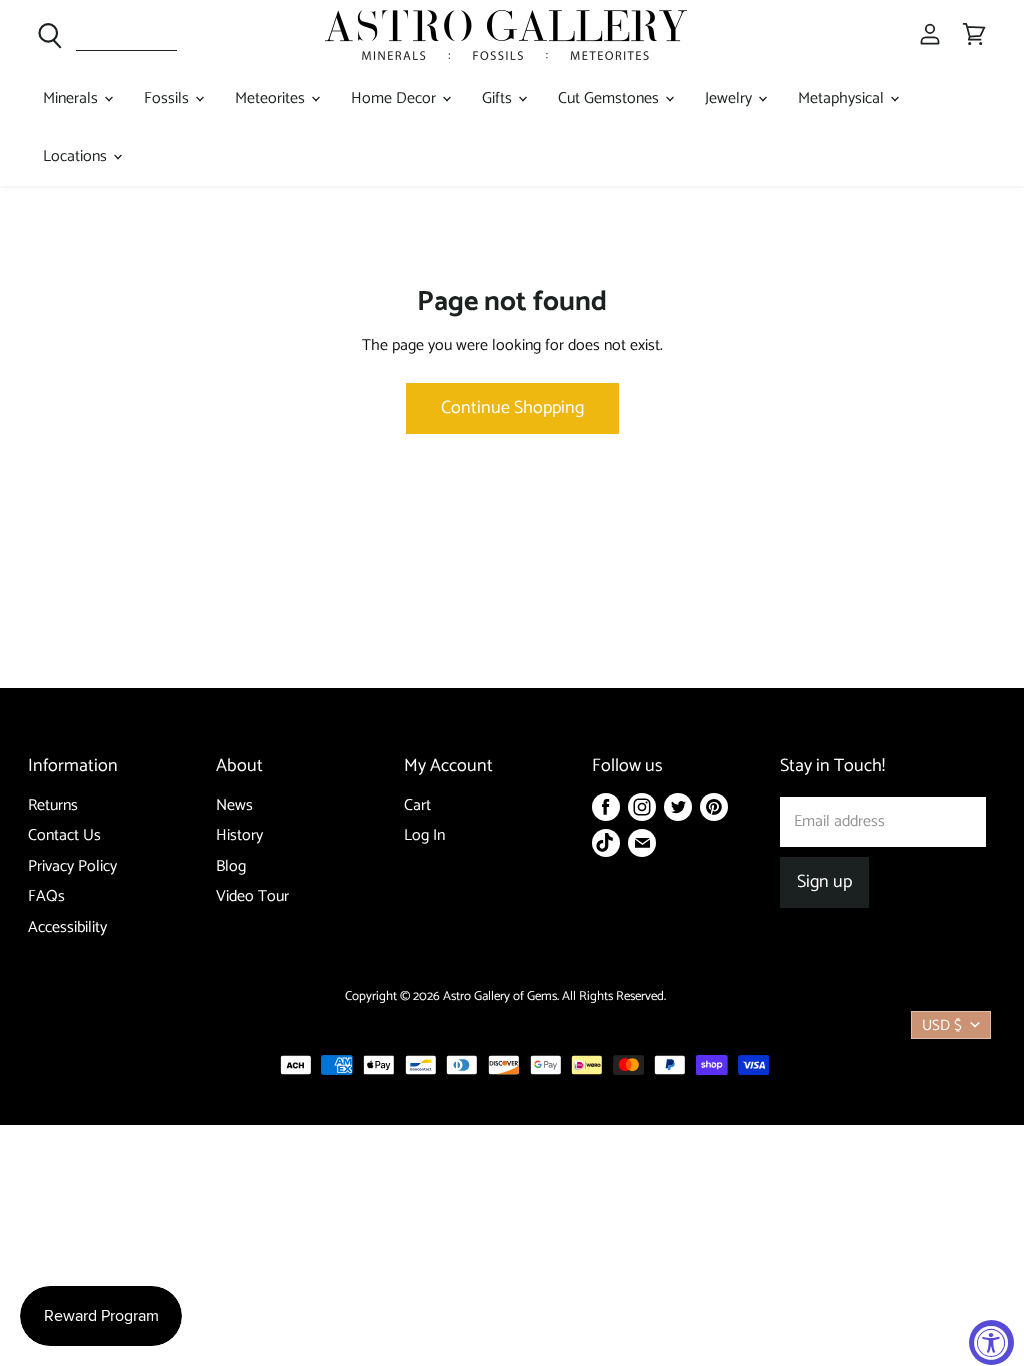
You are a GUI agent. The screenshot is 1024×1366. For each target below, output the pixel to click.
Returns (53, 805)
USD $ (942, 1025)
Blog (231, 866)
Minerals (72, 98)
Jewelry (730, 98)
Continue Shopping (512, 408)
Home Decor (395, 98)
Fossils (168, 98)
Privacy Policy (72, 866)
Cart (417, 805)
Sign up (824, 882)
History (239, 835)
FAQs (46, 896)
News (234, 805)
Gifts (499, 98)
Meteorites (272, 98)
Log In (424, 835)
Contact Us (64, 835)
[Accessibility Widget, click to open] (991, 1342)
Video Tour (252, 896)
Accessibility (67, 927)
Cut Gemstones (610, 98)
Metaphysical (843, 98)
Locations (77, 156)
